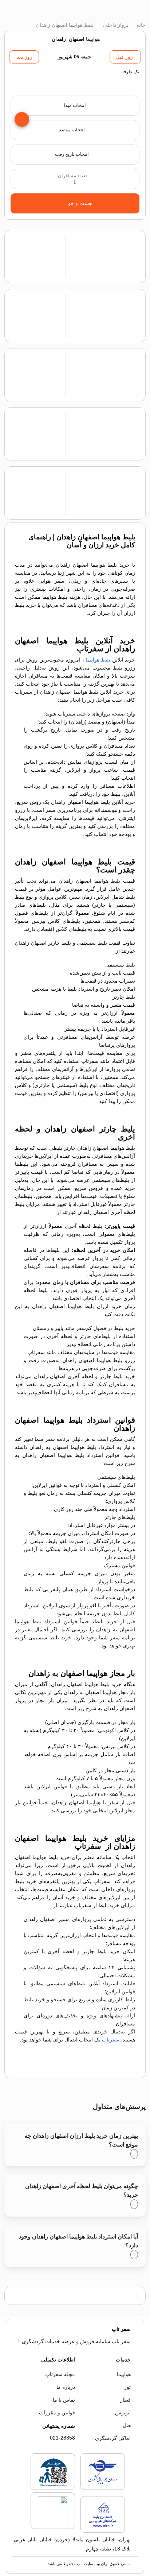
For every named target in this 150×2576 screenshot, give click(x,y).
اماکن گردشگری (113, 2438)
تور (127, 2387)
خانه (140, 25)
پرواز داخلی (115, 25)
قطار (125, 2400)
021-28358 (62, 2438)
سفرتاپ (111, 2040)
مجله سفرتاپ (60, 2374)
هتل (127, 2425)
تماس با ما (64, 2400)
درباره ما (66, 2387)
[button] (75, 80)
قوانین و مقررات (57, 2413)
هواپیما (124, 2374)
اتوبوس (123, 2413)
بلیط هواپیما (98, 660)
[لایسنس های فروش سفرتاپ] (103, 2488)
